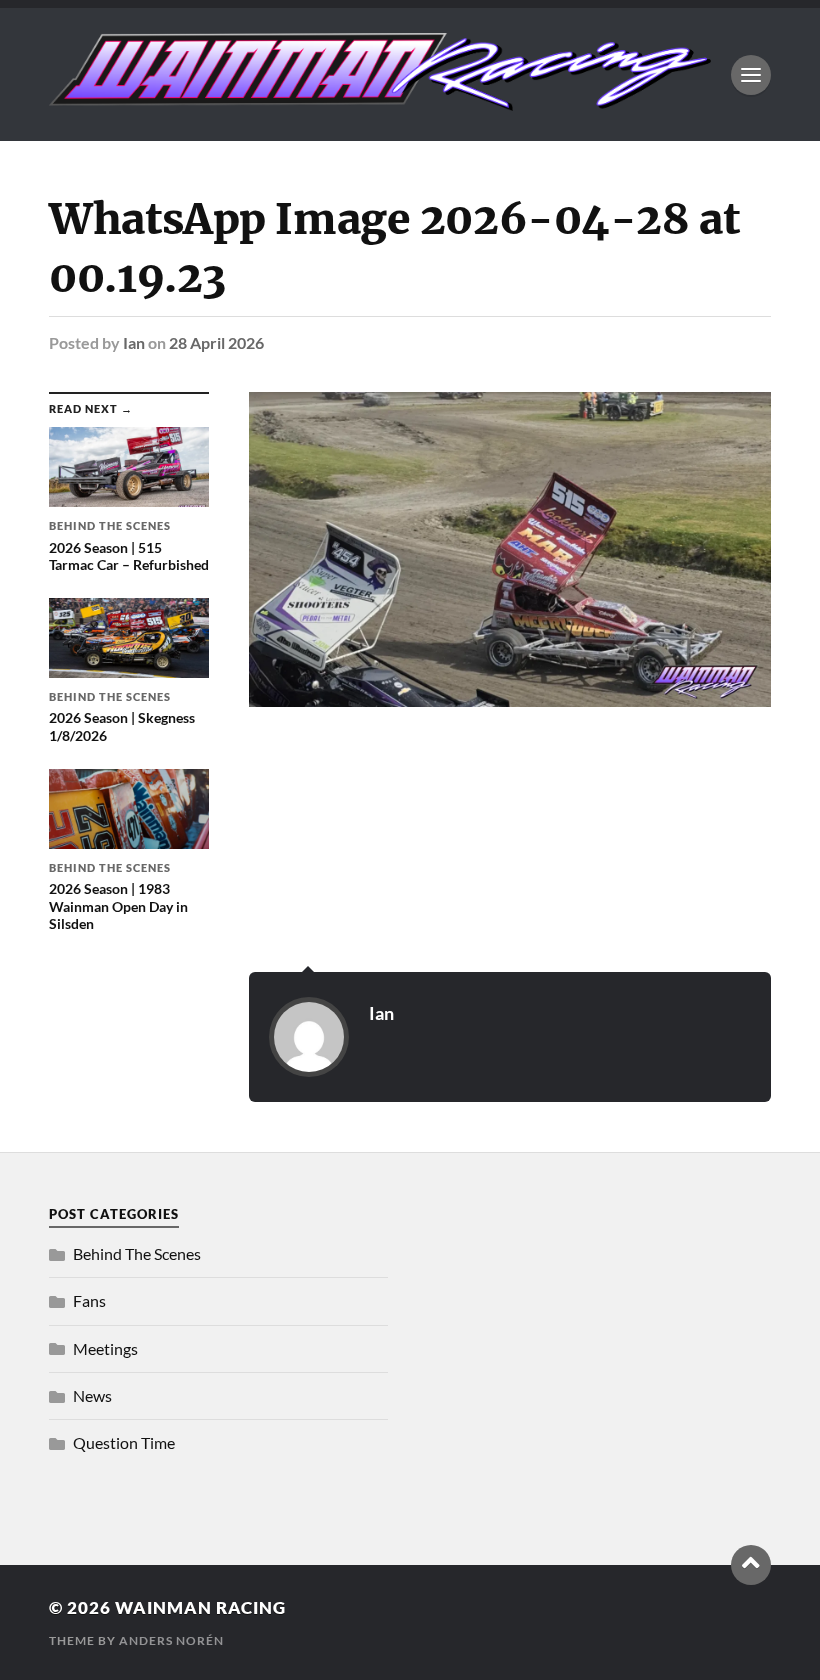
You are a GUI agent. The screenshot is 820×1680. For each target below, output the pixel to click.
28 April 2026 (216, 342)
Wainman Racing (200, 1607)
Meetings (105, 1348)
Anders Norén (171, 1640)
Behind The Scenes (137, 1253)
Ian (134, 342)
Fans (89, 1300)
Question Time (124, 1442)
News (92, 1395)
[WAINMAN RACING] (379, 101)
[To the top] (751, 1565)
